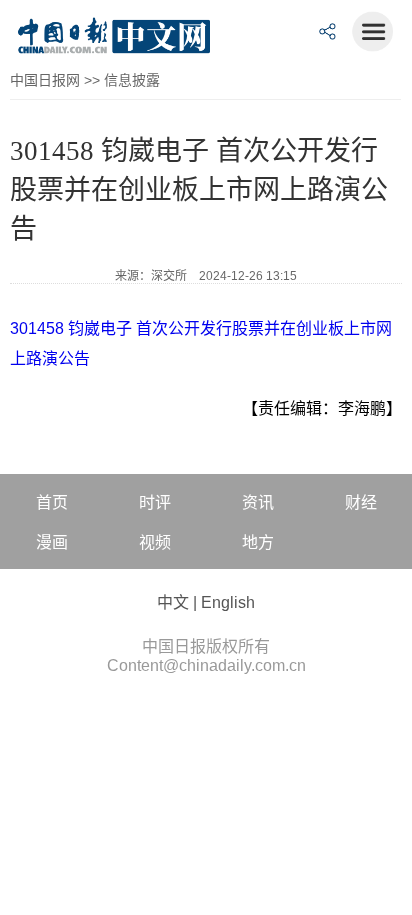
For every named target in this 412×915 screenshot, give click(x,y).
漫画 (52, 542)
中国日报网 (45, 80)
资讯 (258, 502)
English (228, 602)
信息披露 (132, 80)
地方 (258, 542)
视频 (155, 542)
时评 (155, 502)
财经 (361, 502)
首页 (52, 502)
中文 (173, 602)
